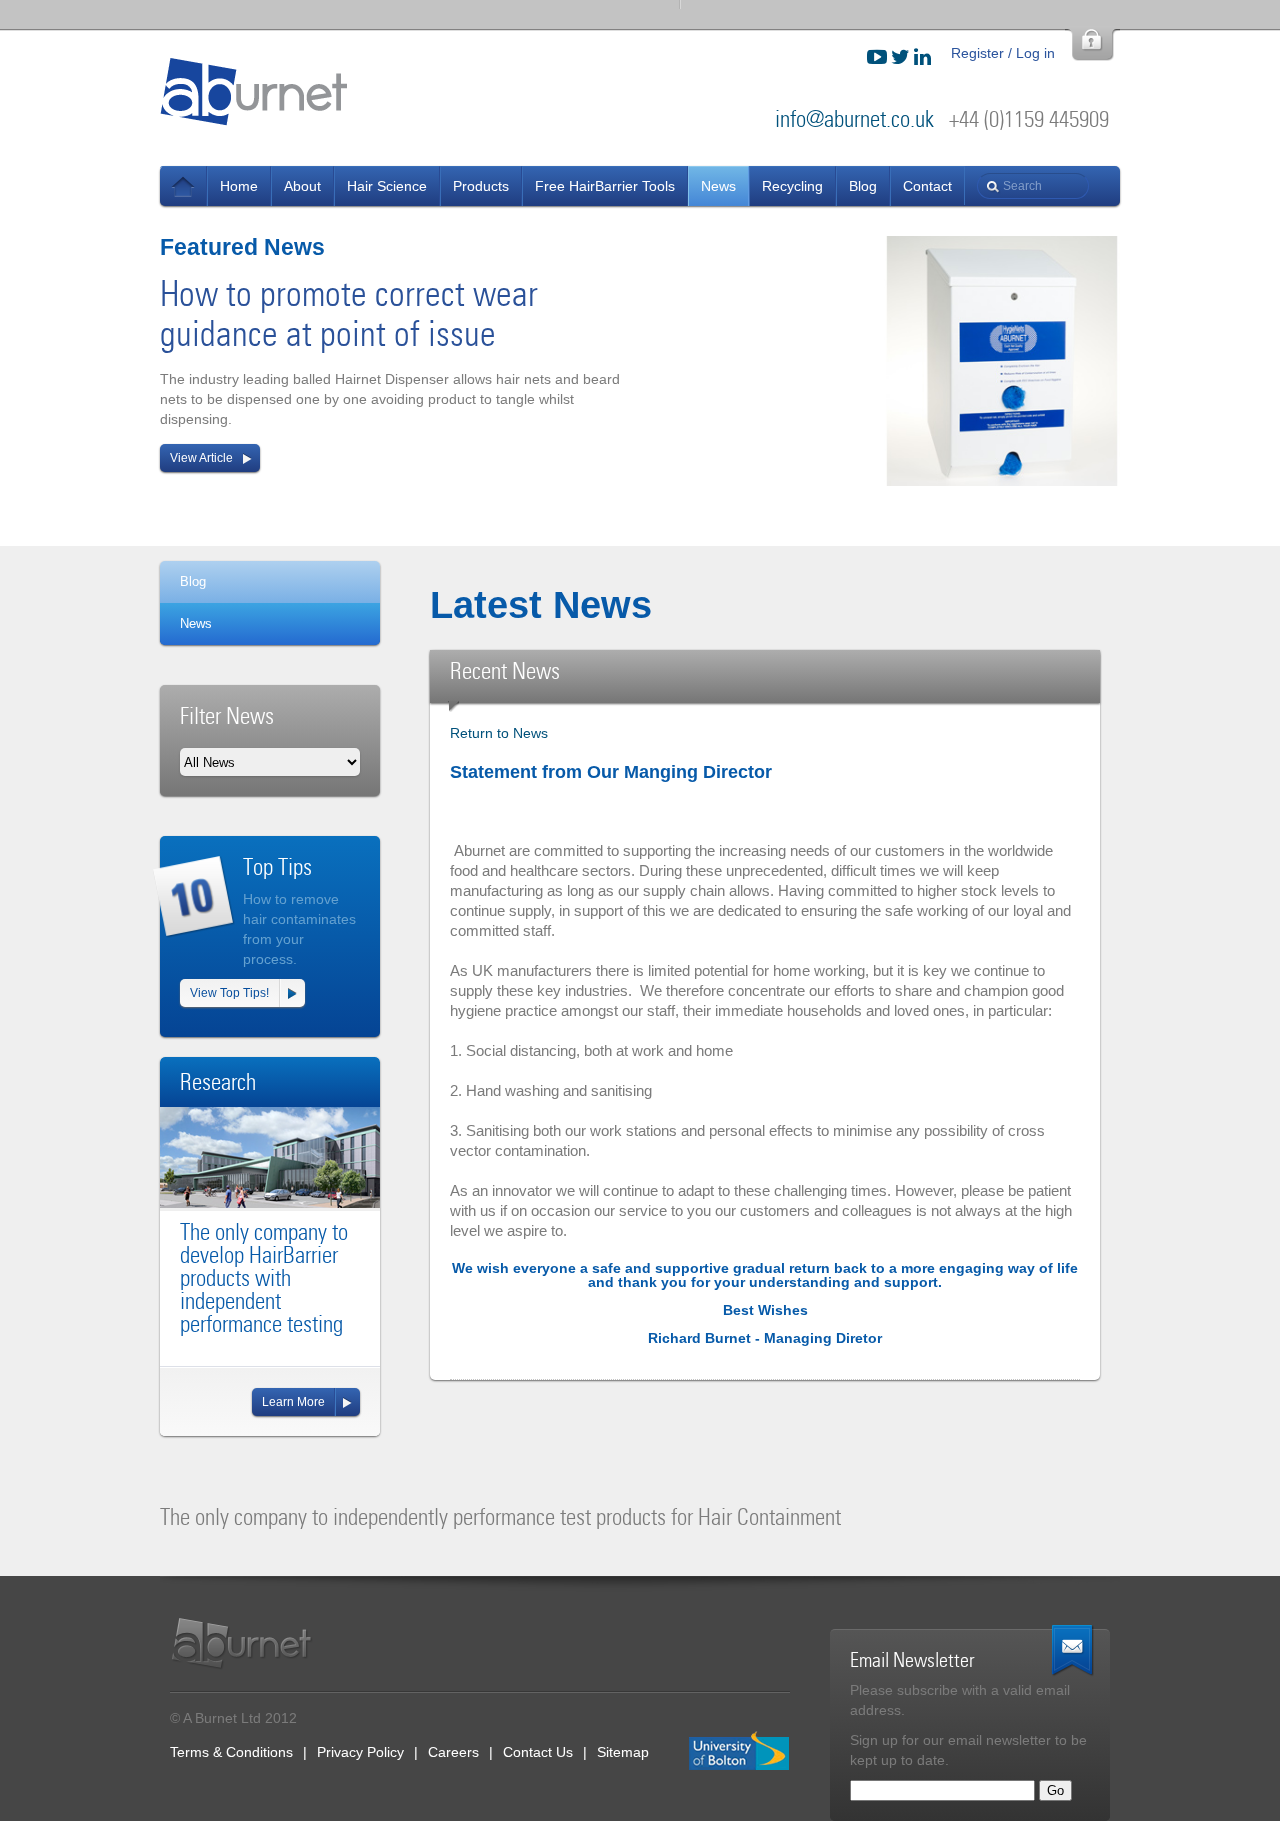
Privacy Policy (360, 1752)
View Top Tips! (229, 993)
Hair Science (387, 186)
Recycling (792, 186)
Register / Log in (1003, 53)
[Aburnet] (252, 1643)
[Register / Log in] (1092, 44)
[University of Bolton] (739, 1751)
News (183, 186)
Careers (453, 1752)
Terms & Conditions (231, 1752)
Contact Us (538, 1752)
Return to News (499, 733)
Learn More (293, 1402)
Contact (927, 186)
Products (481, 186)
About (302, 186)
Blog (863, 186)
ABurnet (255, 91)
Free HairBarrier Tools (605, 186)
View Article (201, 458)
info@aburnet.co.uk (854, 119)
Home (239, 186)
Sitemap (623, 1752)
